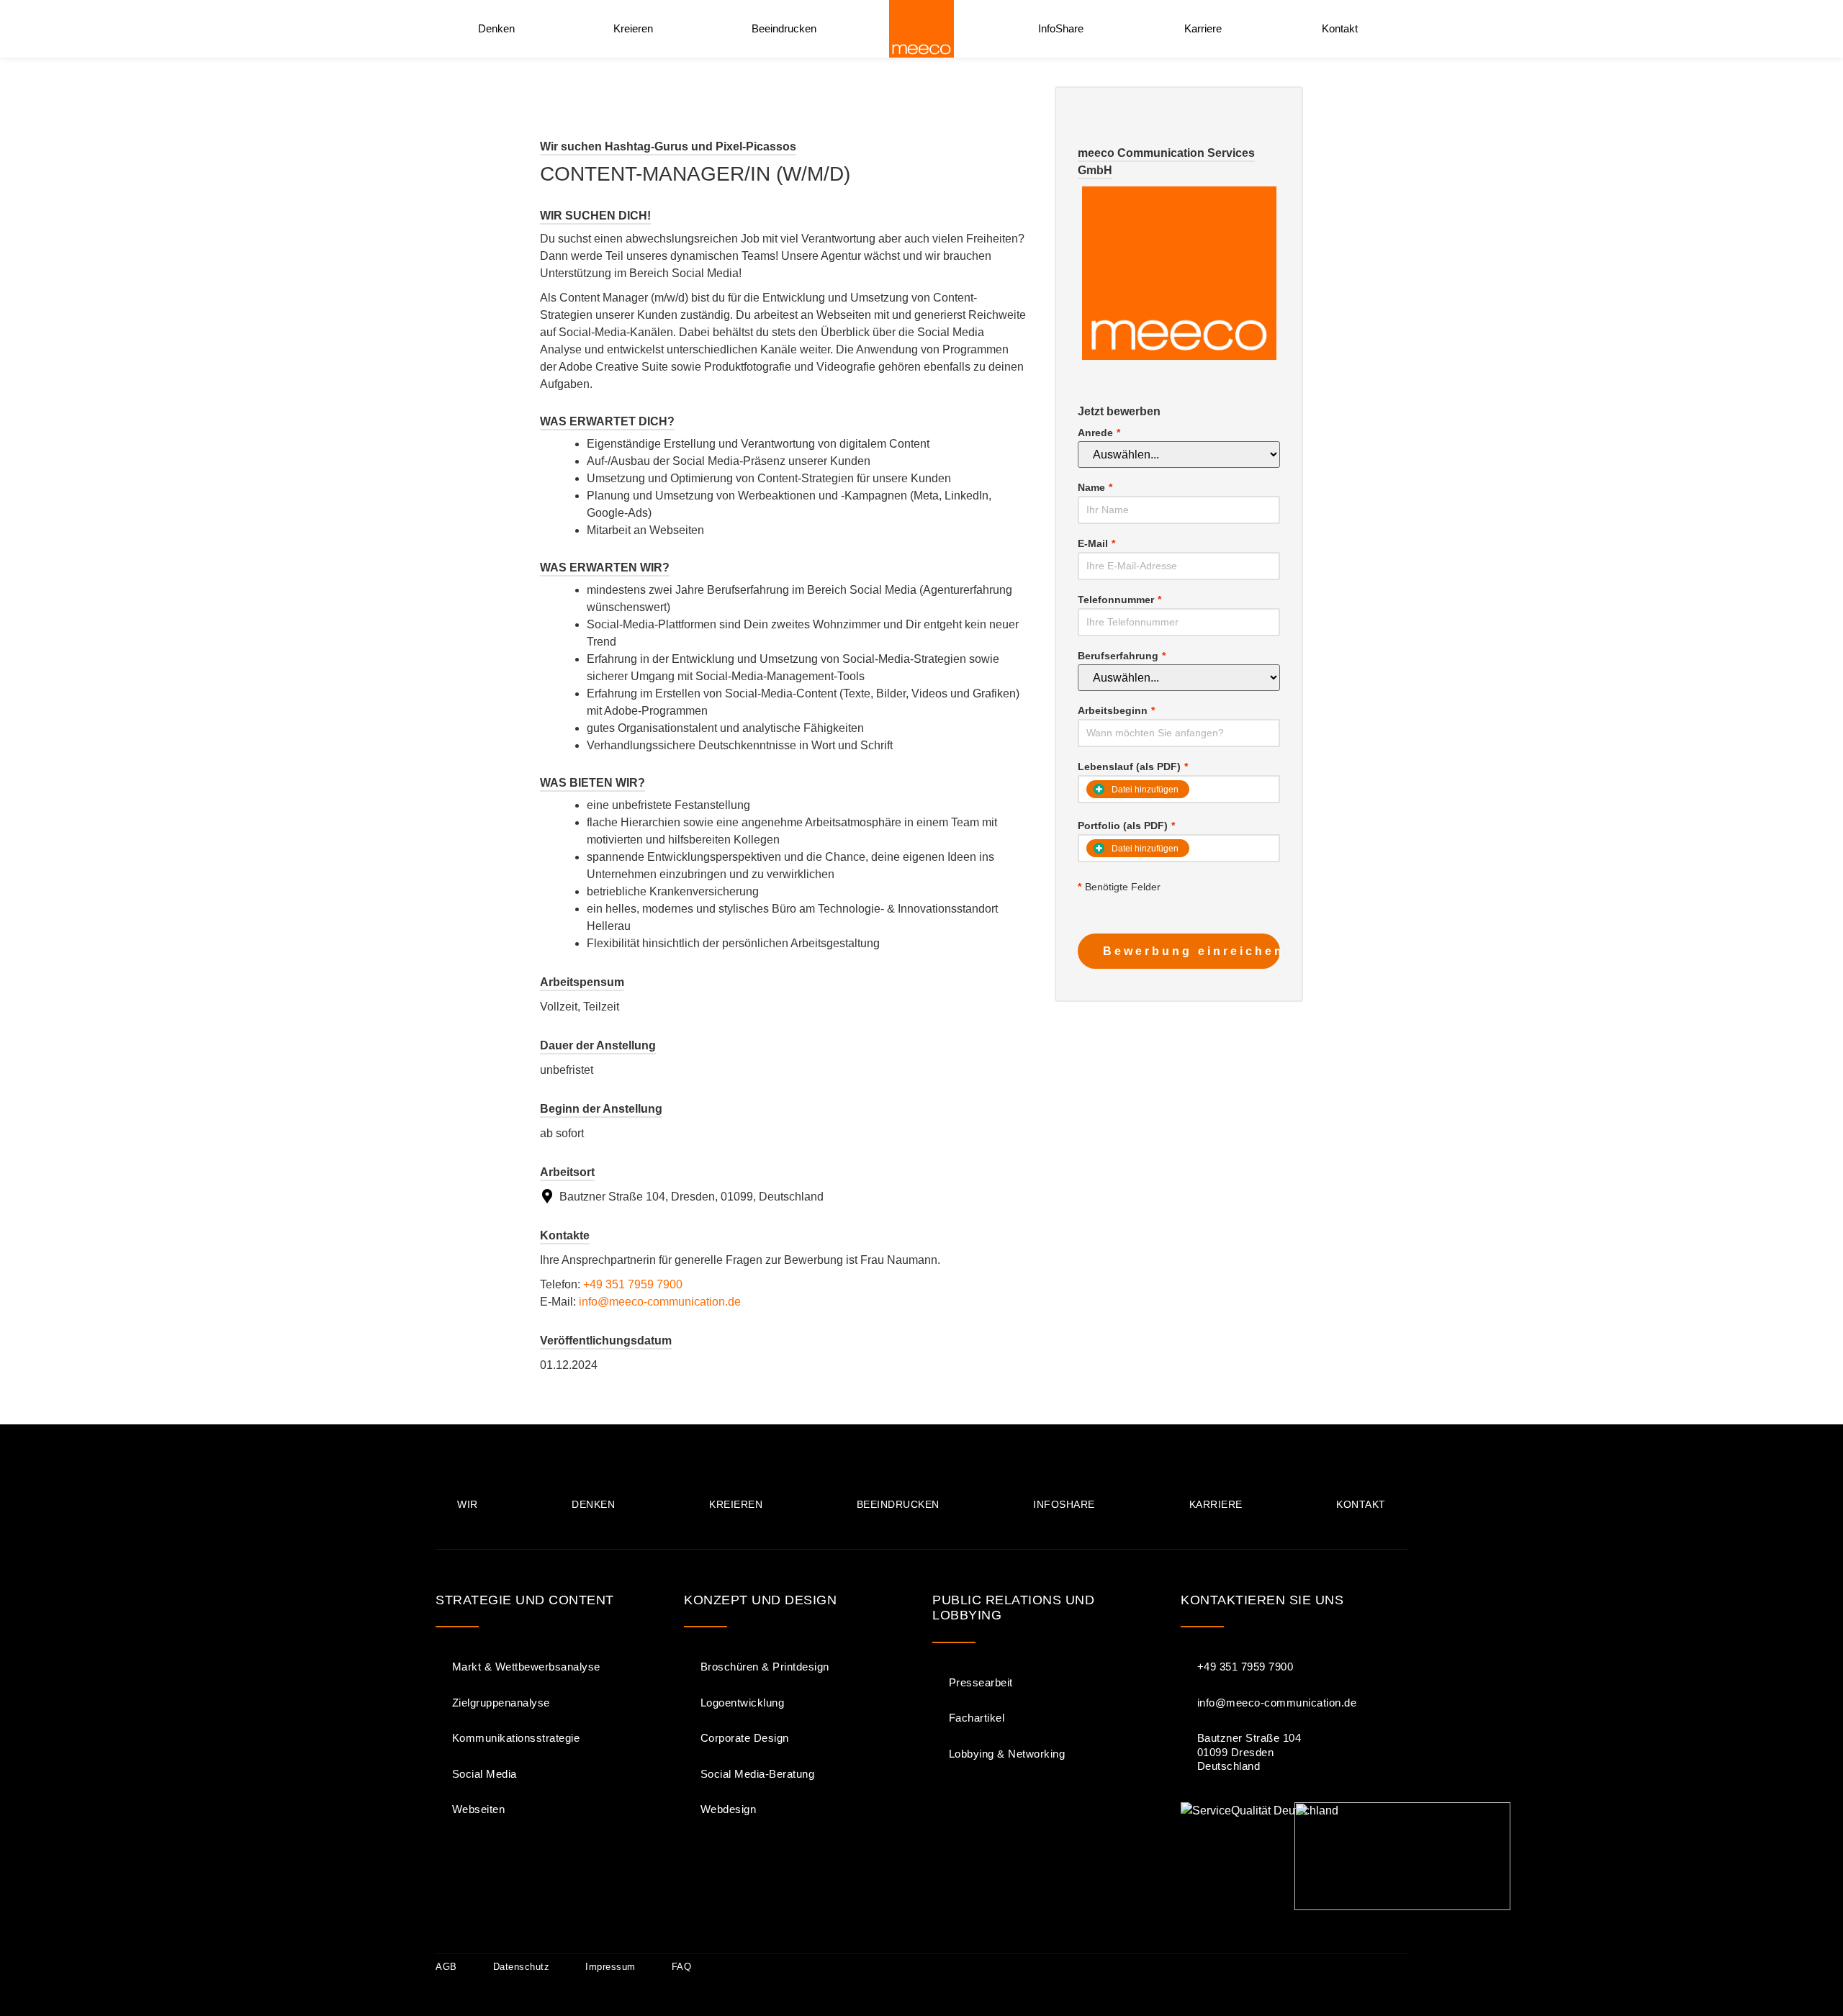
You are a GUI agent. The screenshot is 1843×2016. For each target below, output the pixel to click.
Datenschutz (522, 1967)
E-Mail (1096, 543)
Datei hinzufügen (1145, 849)
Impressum (610, 1967)
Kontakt (1340, 28)
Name (1095, 487)
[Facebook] (1252, 1967)
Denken (496, 28)
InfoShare (1061, 28)
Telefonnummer (1119, 600)
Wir (468, 1504)
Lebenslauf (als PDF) (1133, 767)
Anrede (1099, 433)
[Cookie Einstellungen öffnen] (32, 1998)
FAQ (682, 1967)
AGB (446, 1967)
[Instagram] (1299, 1967)
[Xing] (1394, 1967)
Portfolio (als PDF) (1126, 826)
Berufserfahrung (1122, 656)
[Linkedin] (1347, 1967)
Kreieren (633, 28)
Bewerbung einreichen (1191, 951)
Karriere (1203, 28)
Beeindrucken (784, 28)
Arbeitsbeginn (1116, 710)
